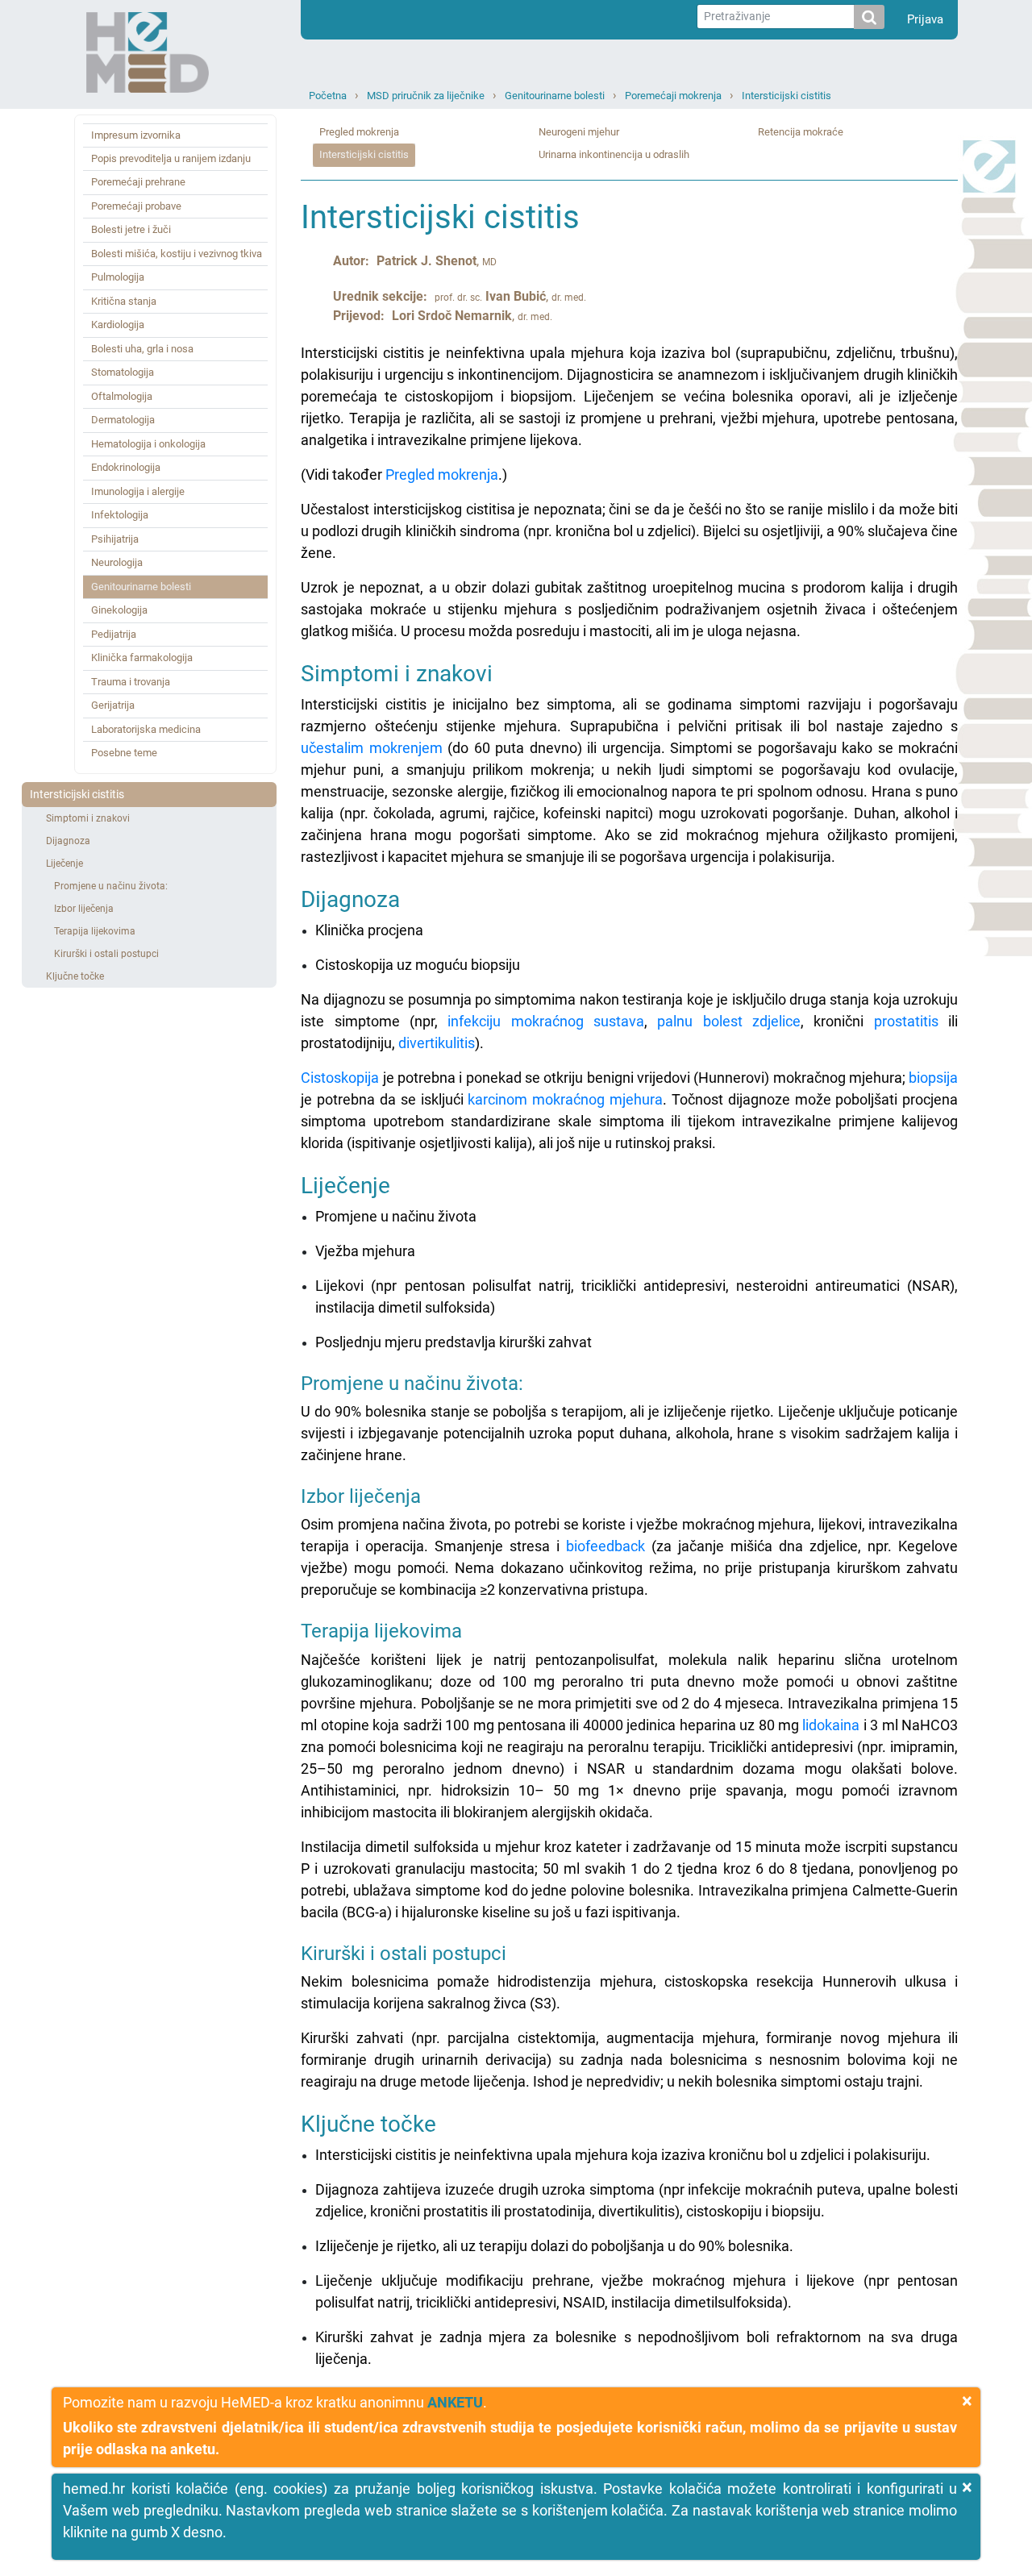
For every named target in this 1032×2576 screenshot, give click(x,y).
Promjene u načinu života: (111, 886)
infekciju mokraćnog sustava (546, 1021)
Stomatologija (123, 372)
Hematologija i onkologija (148, 444)
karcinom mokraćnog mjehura (565, 1099)
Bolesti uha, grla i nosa (142, 349)
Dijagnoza (68, 841)
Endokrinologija (126, 467)
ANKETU (455, 2402)
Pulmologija (118, 277)
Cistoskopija (340, 1078)
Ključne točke (75, 976)
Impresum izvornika (136, 135)
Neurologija (117, 562)
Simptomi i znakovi (88, 818)
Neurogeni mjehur (579, 132)
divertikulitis (437, 1043)
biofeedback (605, 1546)
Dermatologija (123, 420)
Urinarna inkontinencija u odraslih (614, 154)
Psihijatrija (115, 539)
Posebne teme (124, 753)
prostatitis (906, 1021)
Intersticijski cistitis (786, 96)
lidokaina (831, 1725)
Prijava (925, 19)
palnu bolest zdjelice (729, 1021)
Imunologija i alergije (138, 491)
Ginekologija (119, 610)
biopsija (933, 1078)
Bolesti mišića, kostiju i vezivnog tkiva (177, 254)
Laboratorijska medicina (146, 729)
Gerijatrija (113, 705)
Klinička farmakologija (142, 658)
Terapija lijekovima (95, 931)
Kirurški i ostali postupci (106, 954)
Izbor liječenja (84, 909)
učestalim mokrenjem (371, 748)
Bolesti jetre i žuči (131, 229)
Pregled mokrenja (359, 132)
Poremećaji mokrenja (673, 96)
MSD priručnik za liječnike (426, 96)
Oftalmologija (122, 396)
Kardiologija (118, 325)
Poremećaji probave (136, 206)
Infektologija (120, 515)
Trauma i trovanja (131, 682)
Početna (328, 96)
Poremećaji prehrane (138, 182)
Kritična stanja (124, 301)
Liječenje (64, 864)
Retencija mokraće (801, 132)
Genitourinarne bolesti (555, 96)
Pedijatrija (114, 634)
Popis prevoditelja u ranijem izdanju (171, 158)
